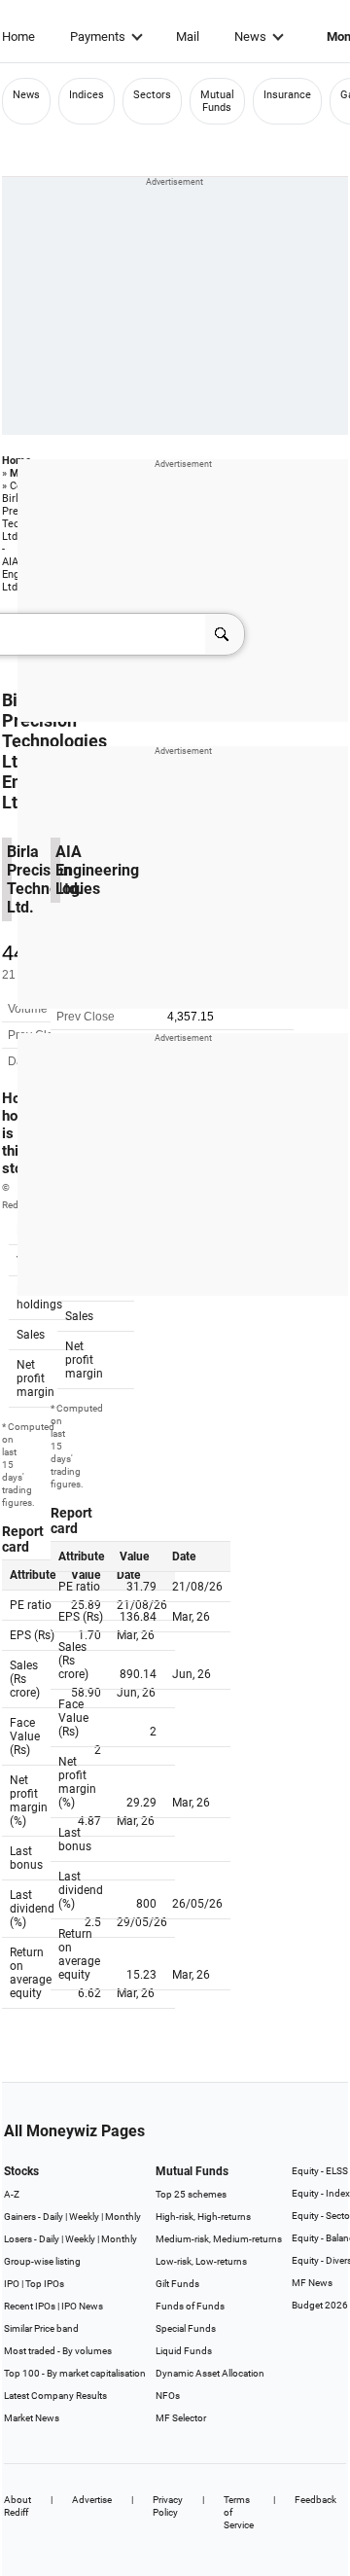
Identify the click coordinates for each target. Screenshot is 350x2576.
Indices (87, 95)
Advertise (92, 2500)
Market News (32, 2418)
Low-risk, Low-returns (201, 2261)
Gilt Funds (177, 2284)
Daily (53, 2217)
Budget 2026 (320, 2305)
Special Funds (186, 2328)
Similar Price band (41, 2328)
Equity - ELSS (320, 2171)
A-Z (12, 2194)
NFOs (168, 2396)
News (250, 36)
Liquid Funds (184, 2351)
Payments (98, 36)
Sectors (152, 95)
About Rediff (17, 2506)
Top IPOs (45, 2284)
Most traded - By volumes (58, 2351)
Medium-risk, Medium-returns (219, 2239)
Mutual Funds (217, 101)
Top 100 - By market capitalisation (75, 2373)
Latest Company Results (55, 2396)
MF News (312, 2283)
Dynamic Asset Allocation (210, 2373)
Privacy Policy (168, 2506)
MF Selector (181, 2418)
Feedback (315, 2500)
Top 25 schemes (191, 2194)
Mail (188, 36)
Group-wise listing (42, 2261)
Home (18, 36)
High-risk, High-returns (203, 2217)
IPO (12, 2284)
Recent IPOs (30, 2306)
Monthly (123, 2217)
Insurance (287, 95)
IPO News (82, 2306)
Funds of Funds (190, 2306)
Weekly (84, 2217)
